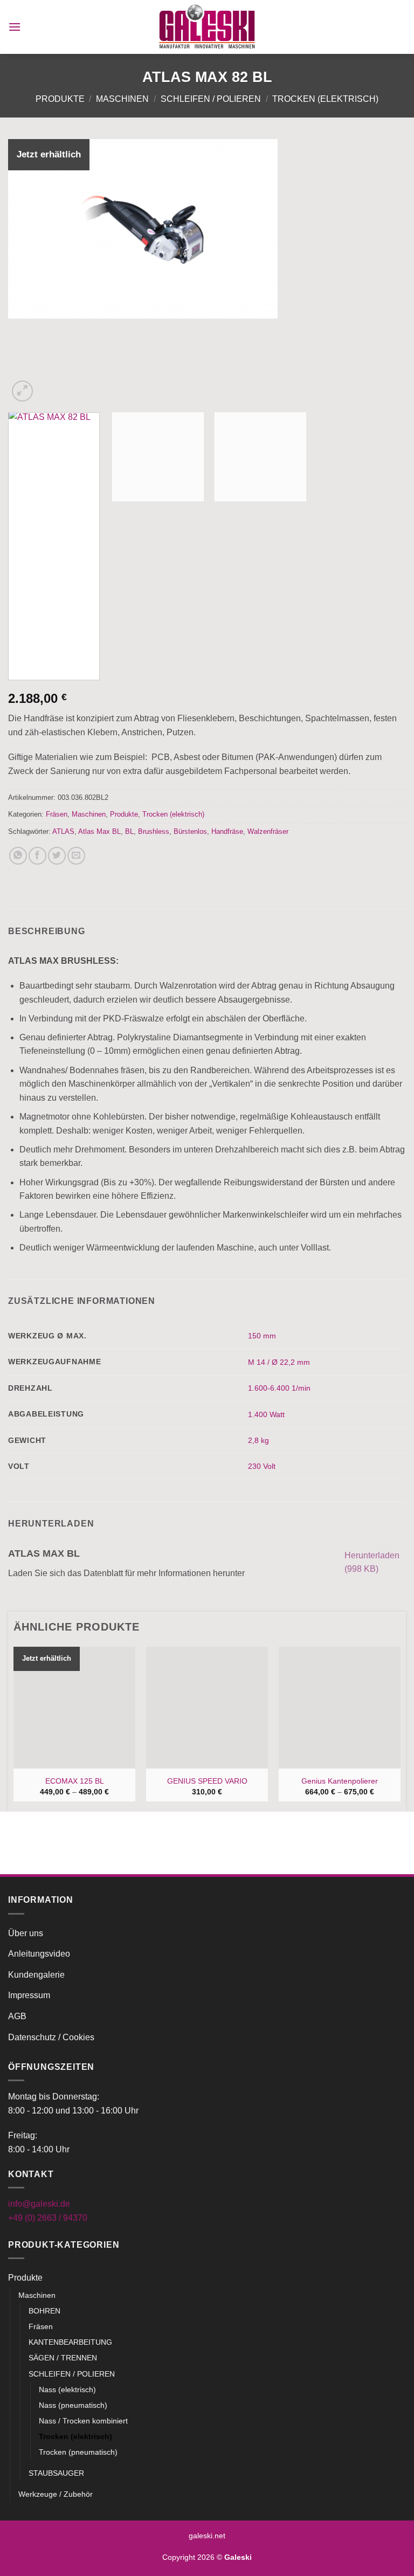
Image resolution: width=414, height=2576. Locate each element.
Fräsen (57, 814)
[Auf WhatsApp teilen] (18, 856)
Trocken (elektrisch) (325, 99)
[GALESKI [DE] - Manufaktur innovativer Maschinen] (207, 27)
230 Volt (262, 1466)
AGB (17, 2016)
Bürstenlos (190, 831)
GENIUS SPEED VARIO (207, 1781)
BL (129, 831)
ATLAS (63, 831)
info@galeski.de (39, 2204)
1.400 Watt (266, 1414)
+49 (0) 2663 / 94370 (48, 2218)
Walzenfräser (268, 831)
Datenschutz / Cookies (51, 2037)
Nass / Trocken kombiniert (83, 2421)
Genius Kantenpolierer (340, 1781)
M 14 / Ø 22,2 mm (279, 1362)
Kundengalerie (36, 1975)
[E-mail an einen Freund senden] (76, 856)
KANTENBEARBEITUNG (70, 2342)
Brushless (154, 831)
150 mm (262, 1336)
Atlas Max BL (99, 831)
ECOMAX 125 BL (75, 1781)
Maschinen (122, 99)
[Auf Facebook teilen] (37, 856)
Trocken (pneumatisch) (78, 2452)
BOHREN (44, 2311)
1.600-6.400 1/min (279, 1388)
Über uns (26, 1933)
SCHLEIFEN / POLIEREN (211, 99)
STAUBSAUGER (56, 2473)
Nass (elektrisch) (67, 2389)
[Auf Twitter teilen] (57, 856)
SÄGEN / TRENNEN (63, 2358)
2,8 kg (258, 1440)
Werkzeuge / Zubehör (56, 2494)
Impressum (29, 1995)
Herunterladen (372, 1562)
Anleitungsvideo (39, 1954)
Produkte (60, 99)
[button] (15, 27)
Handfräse (227, 831)
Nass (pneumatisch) (73, 2405)
